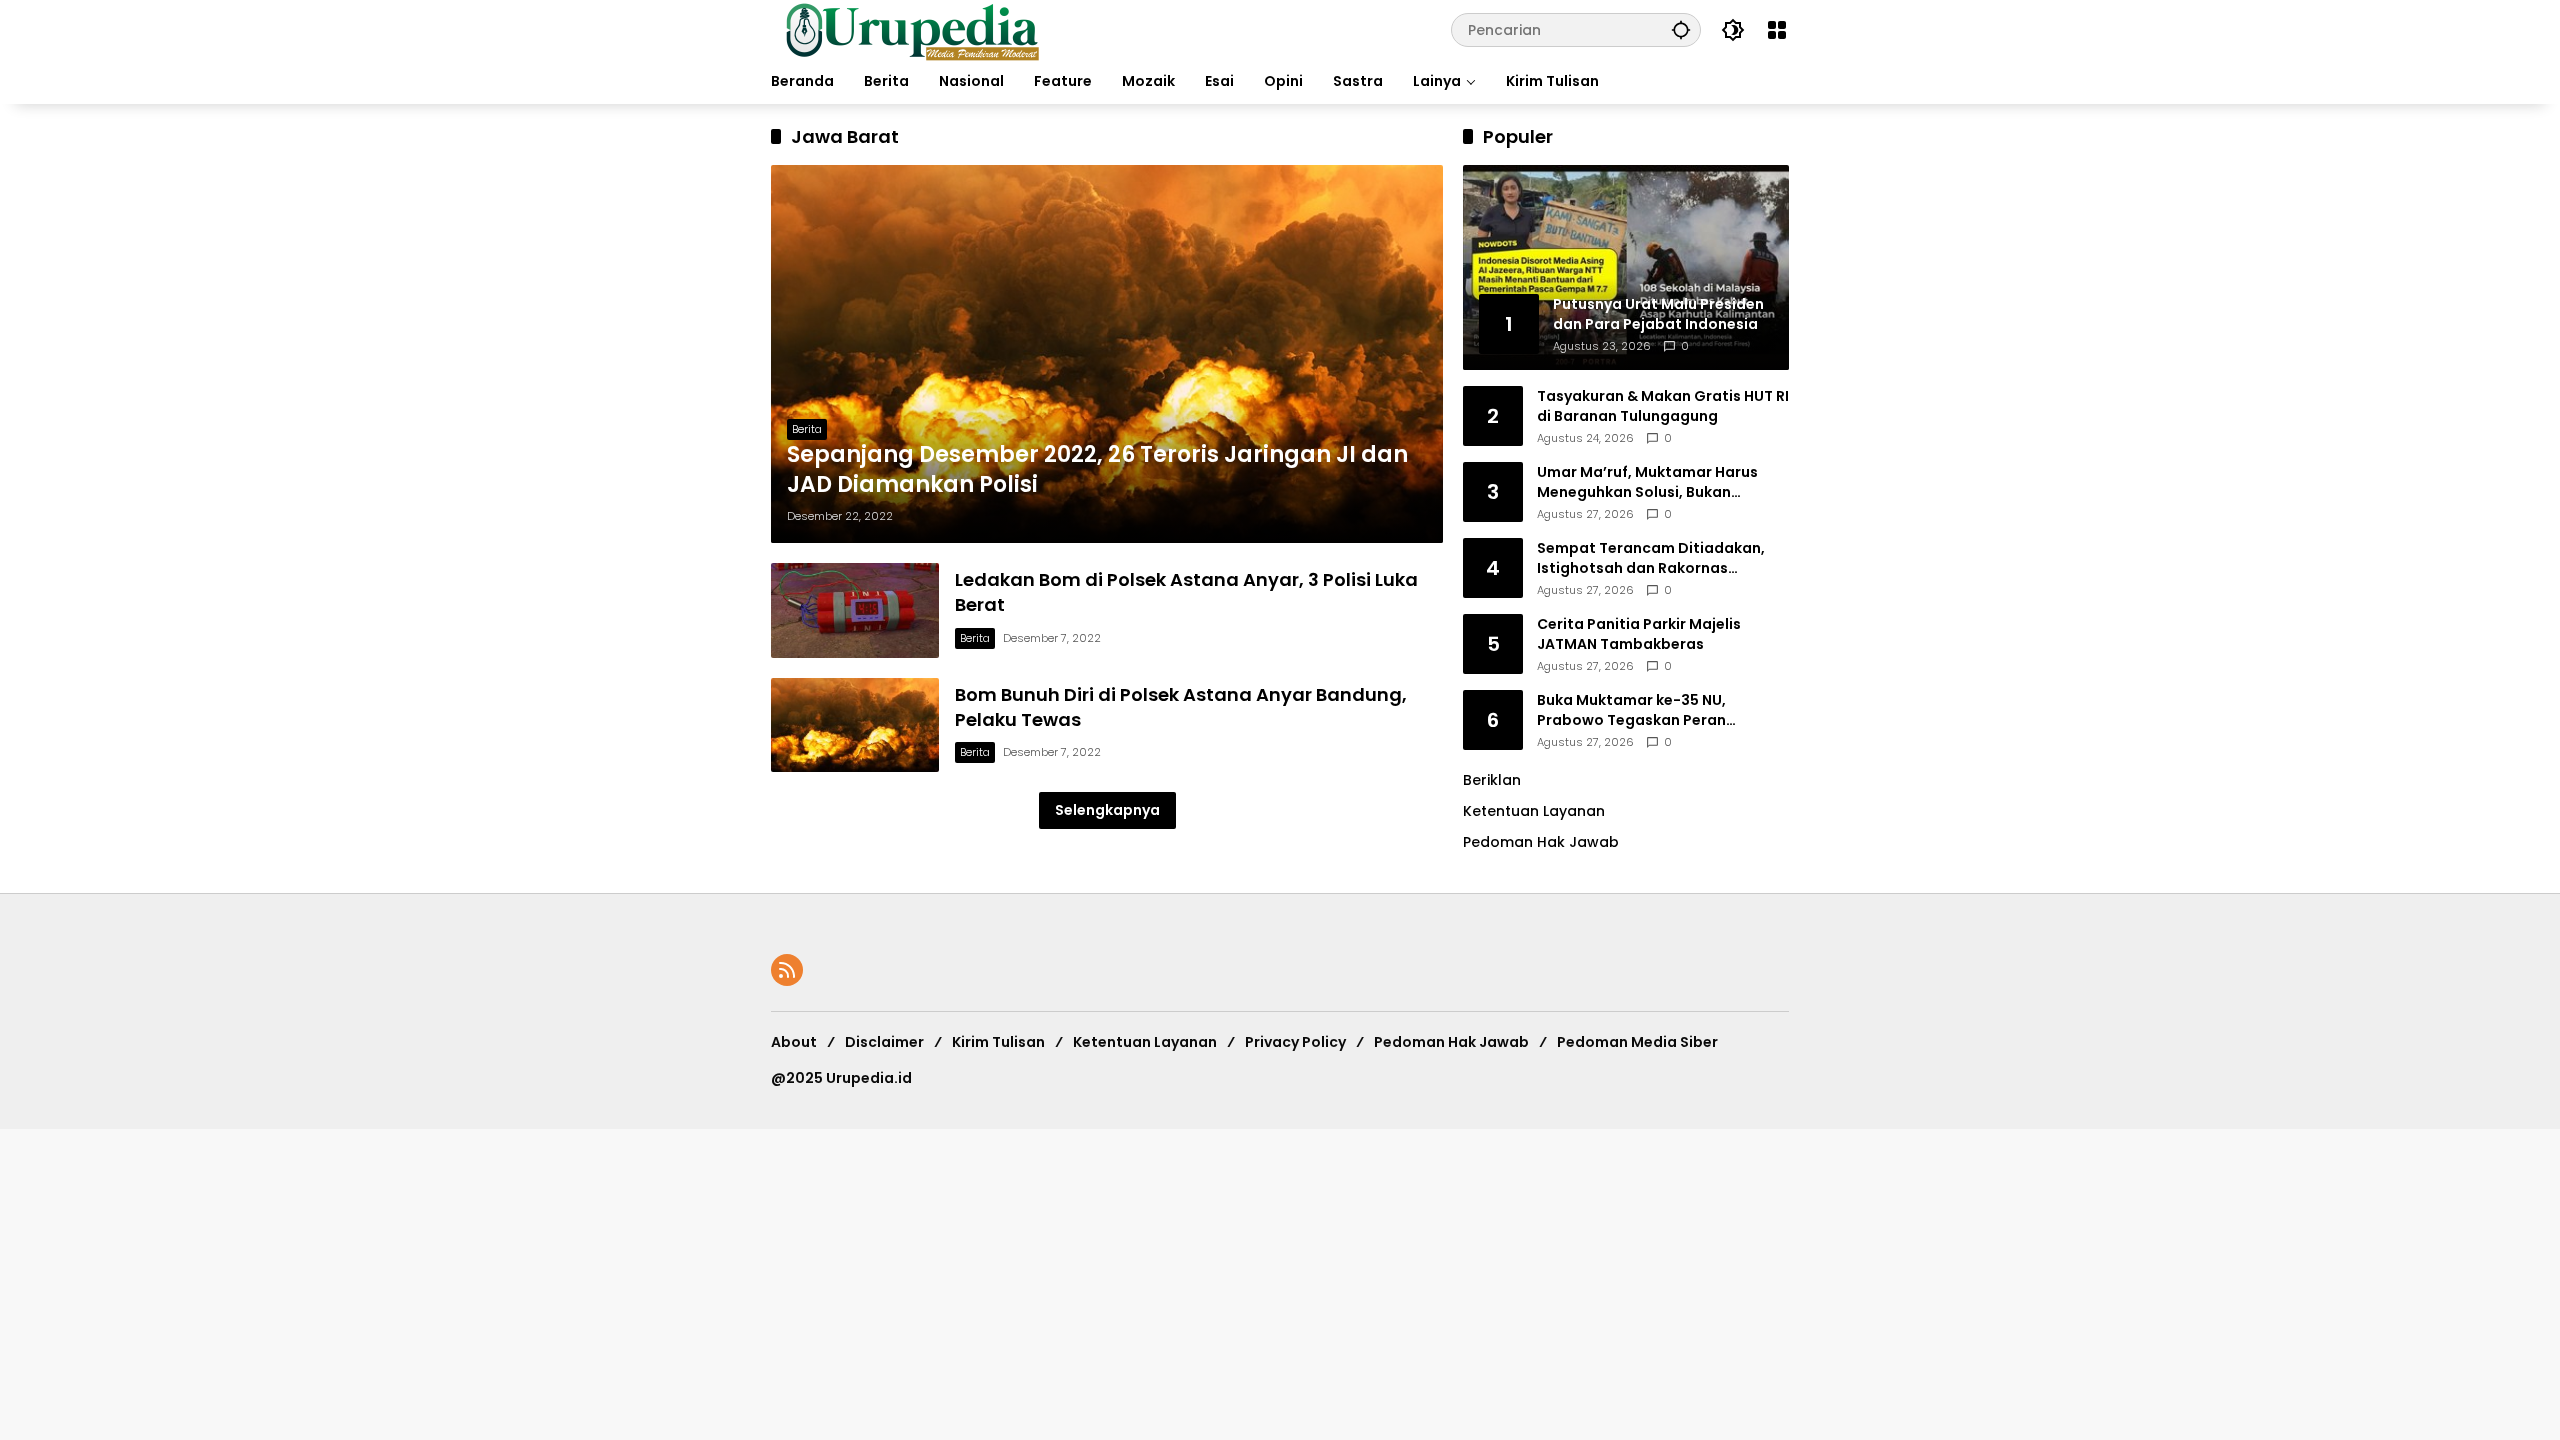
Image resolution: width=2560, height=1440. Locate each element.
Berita (807, 429)
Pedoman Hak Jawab (1451, 1042)
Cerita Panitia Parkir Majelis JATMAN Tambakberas (1639, 634)
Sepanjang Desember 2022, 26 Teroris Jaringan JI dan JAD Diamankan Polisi (1097, 470)
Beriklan (1492, 780)
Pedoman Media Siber (1637, 1042)
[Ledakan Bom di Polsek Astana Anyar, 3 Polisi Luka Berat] (855, 610)
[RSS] (787, 970)
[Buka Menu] (1777, 30)
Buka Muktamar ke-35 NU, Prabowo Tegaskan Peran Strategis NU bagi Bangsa (1631, 710)
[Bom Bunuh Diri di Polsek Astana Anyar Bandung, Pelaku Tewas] (855, 725)
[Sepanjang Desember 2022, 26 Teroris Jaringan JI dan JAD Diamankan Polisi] (1107, 354)
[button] (1681, 29)
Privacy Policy (1295, 1042)
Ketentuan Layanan (1534, 811)
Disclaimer (884, 1042)
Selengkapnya (1107, 810)
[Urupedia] (912, 29)
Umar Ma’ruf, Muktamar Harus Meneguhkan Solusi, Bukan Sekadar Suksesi (1647, 482)
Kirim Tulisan (998, 1042)
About (794, 1042)
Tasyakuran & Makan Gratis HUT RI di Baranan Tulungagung (1663, 406)
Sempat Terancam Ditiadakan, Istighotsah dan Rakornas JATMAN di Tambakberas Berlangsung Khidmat (1651, 558)
